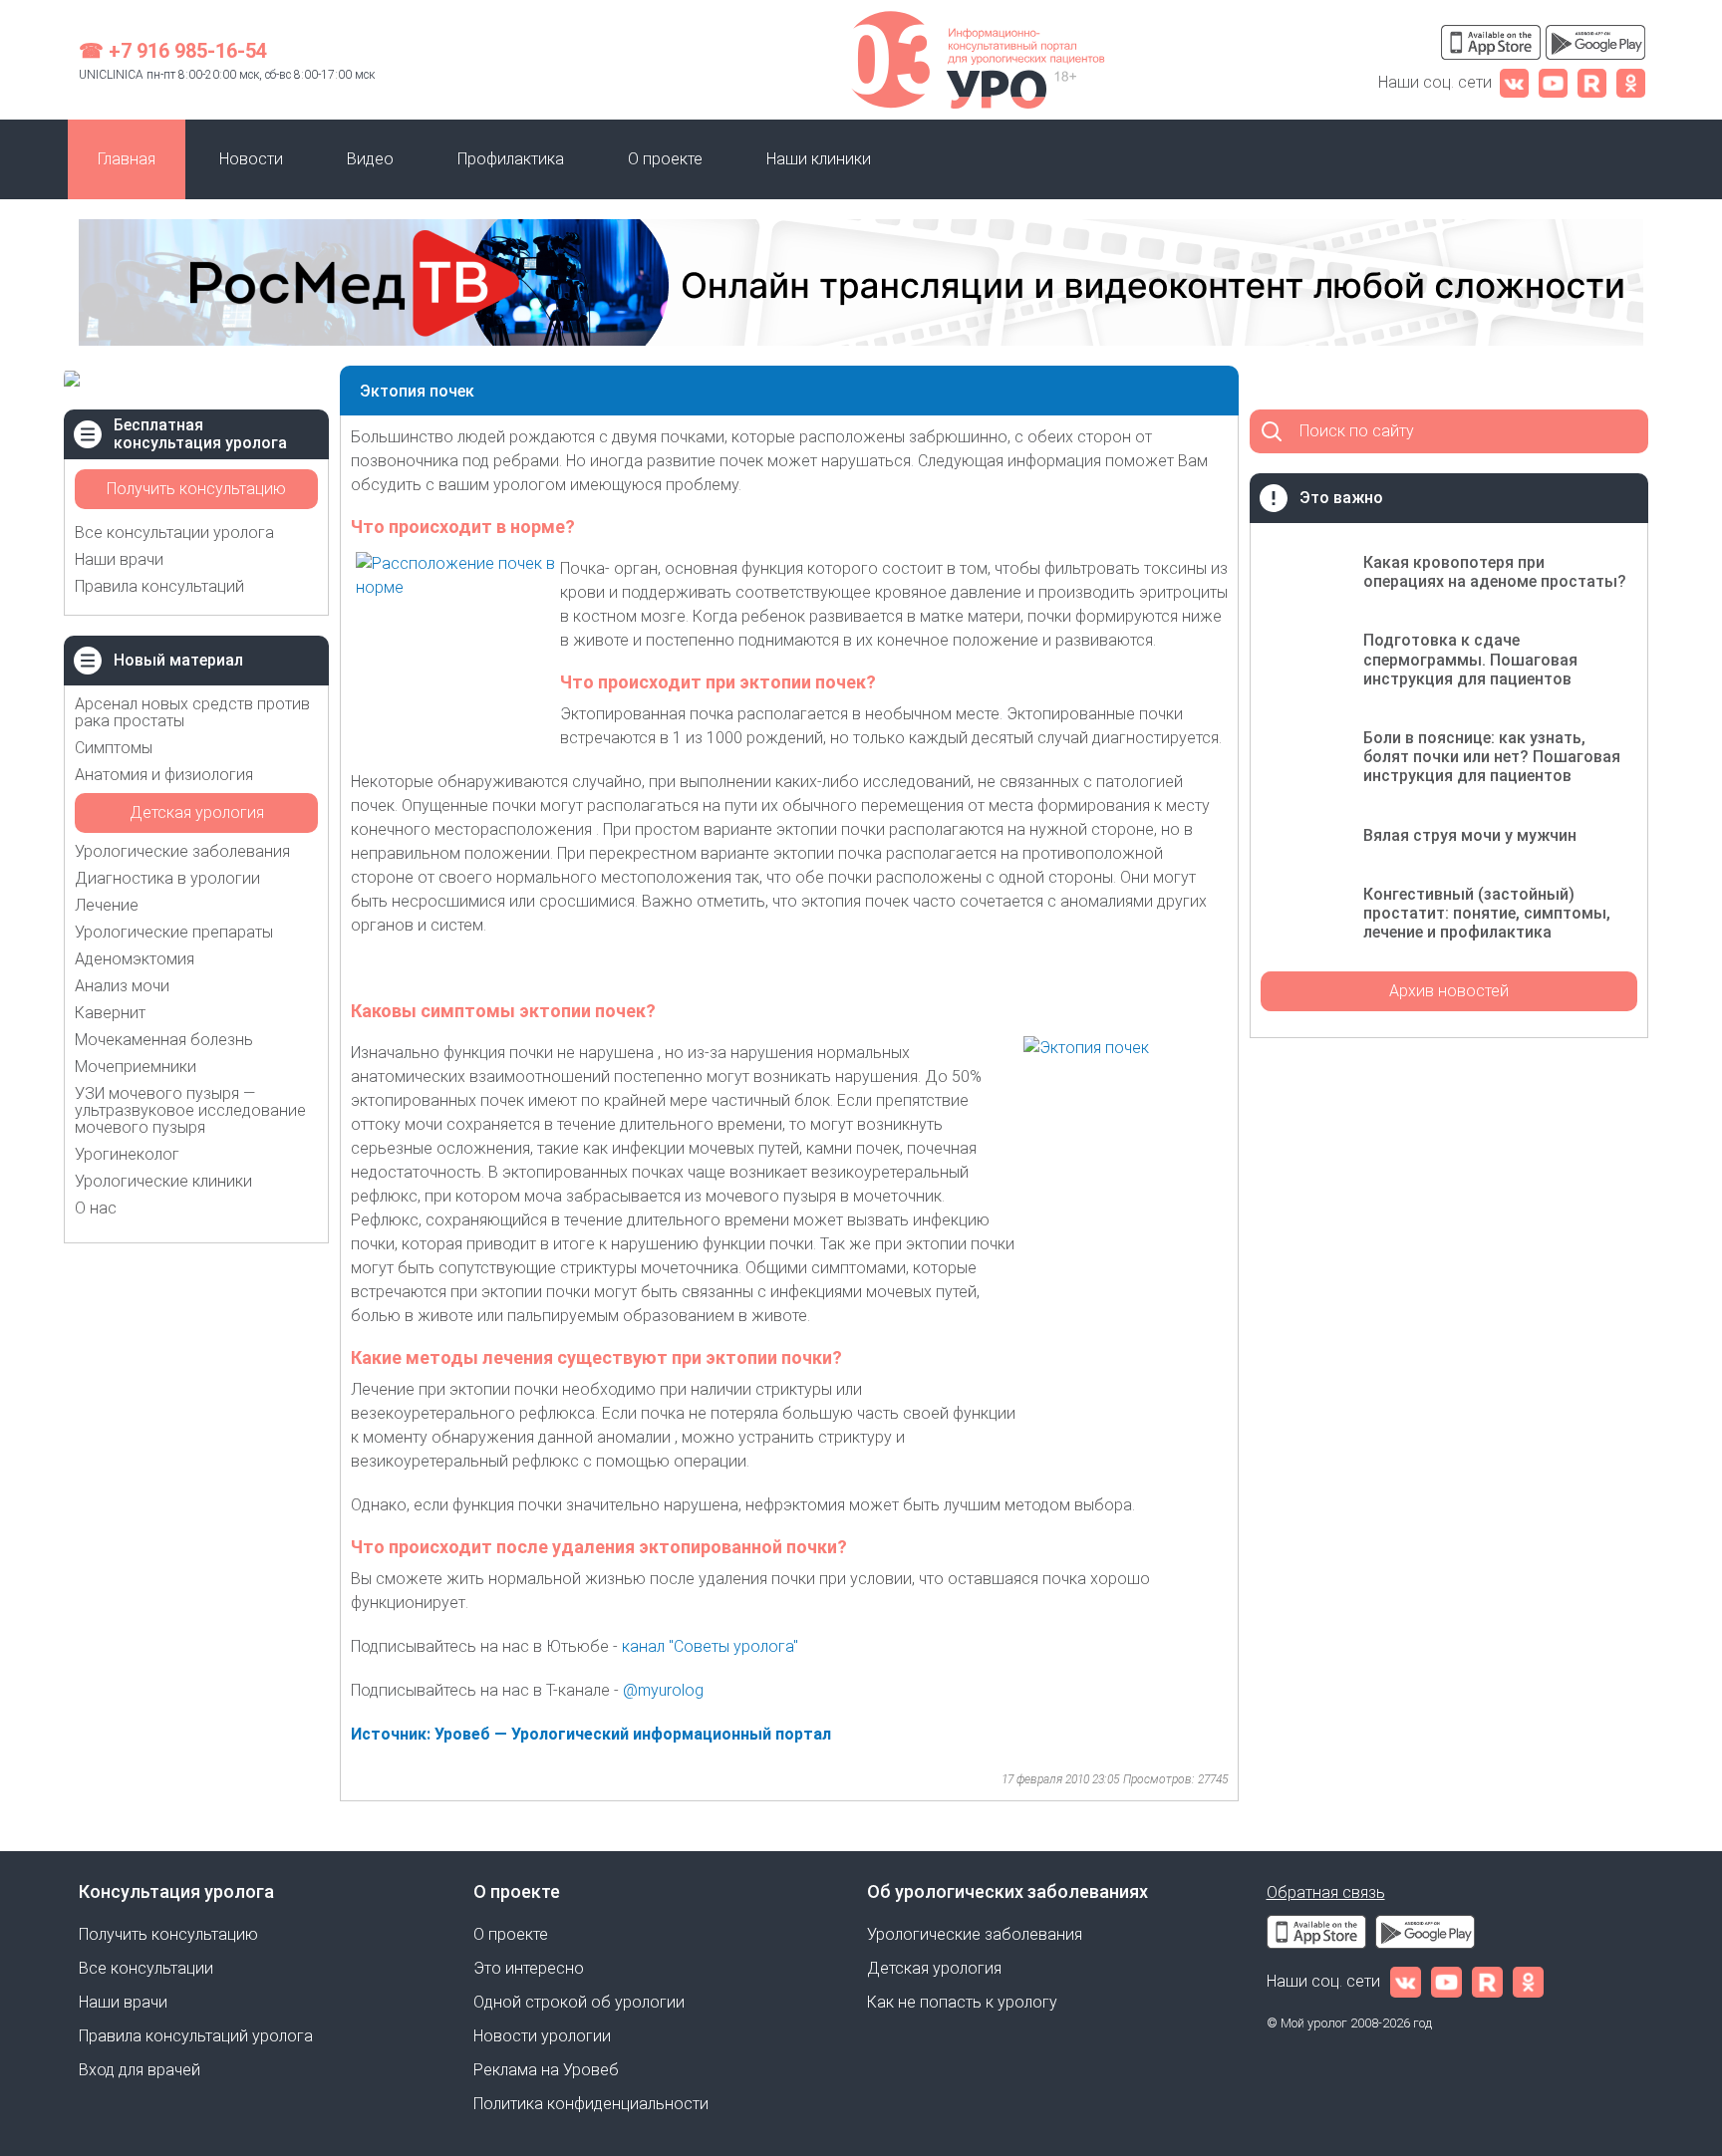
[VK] (1514, 82)
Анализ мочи (122, 986)
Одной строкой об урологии (579, 2002)
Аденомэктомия (135, 959)
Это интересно (529, 1968)
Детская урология (197, 812)
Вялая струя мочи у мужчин (1470, 835)
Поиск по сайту (1357, 431)
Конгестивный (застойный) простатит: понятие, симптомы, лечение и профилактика (1487, 913)
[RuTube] (1592, 82)
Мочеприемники (136, 1067)
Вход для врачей (140, 2070)
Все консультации (146, 1968)
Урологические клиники (163, 1181)
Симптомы (114, 748)
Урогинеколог (127, 1154)
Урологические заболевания (182, 851)
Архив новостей (1449, 991)
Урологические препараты (174, 932)
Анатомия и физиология (164, 775)
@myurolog (665, 1690)
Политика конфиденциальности (591, 2104)
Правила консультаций (159, 586)
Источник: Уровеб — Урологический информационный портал (591, 1734)
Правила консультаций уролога (196, 2036)
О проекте (665, 159)
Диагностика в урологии (167, 878)
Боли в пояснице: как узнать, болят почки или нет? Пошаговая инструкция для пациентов (1492, 757)
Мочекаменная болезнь (164, 1040)
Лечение (107, 905)
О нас (96, 1208)
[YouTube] (1553, 82)
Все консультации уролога (174, 533)
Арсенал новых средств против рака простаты (192, 712)
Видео (370, 159)
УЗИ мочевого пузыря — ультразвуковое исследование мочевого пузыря (190, 1110)
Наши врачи (119, 559)
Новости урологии (542, 2036)
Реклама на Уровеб (546, 2070)
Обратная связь (1326, 1892)
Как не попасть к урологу (962, 2002)
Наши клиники (819, 159)
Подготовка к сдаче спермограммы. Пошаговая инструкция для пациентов (1470, 659)
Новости (251, 159)
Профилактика (511, 159)
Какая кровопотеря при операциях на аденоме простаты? (1495, 572)
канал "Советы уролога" (710, 1646)
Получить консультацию (196, 489)
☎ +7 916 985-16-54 (173, 51)
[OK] (1631, 82)
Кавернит (110, 1013)
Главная (127, 159)
